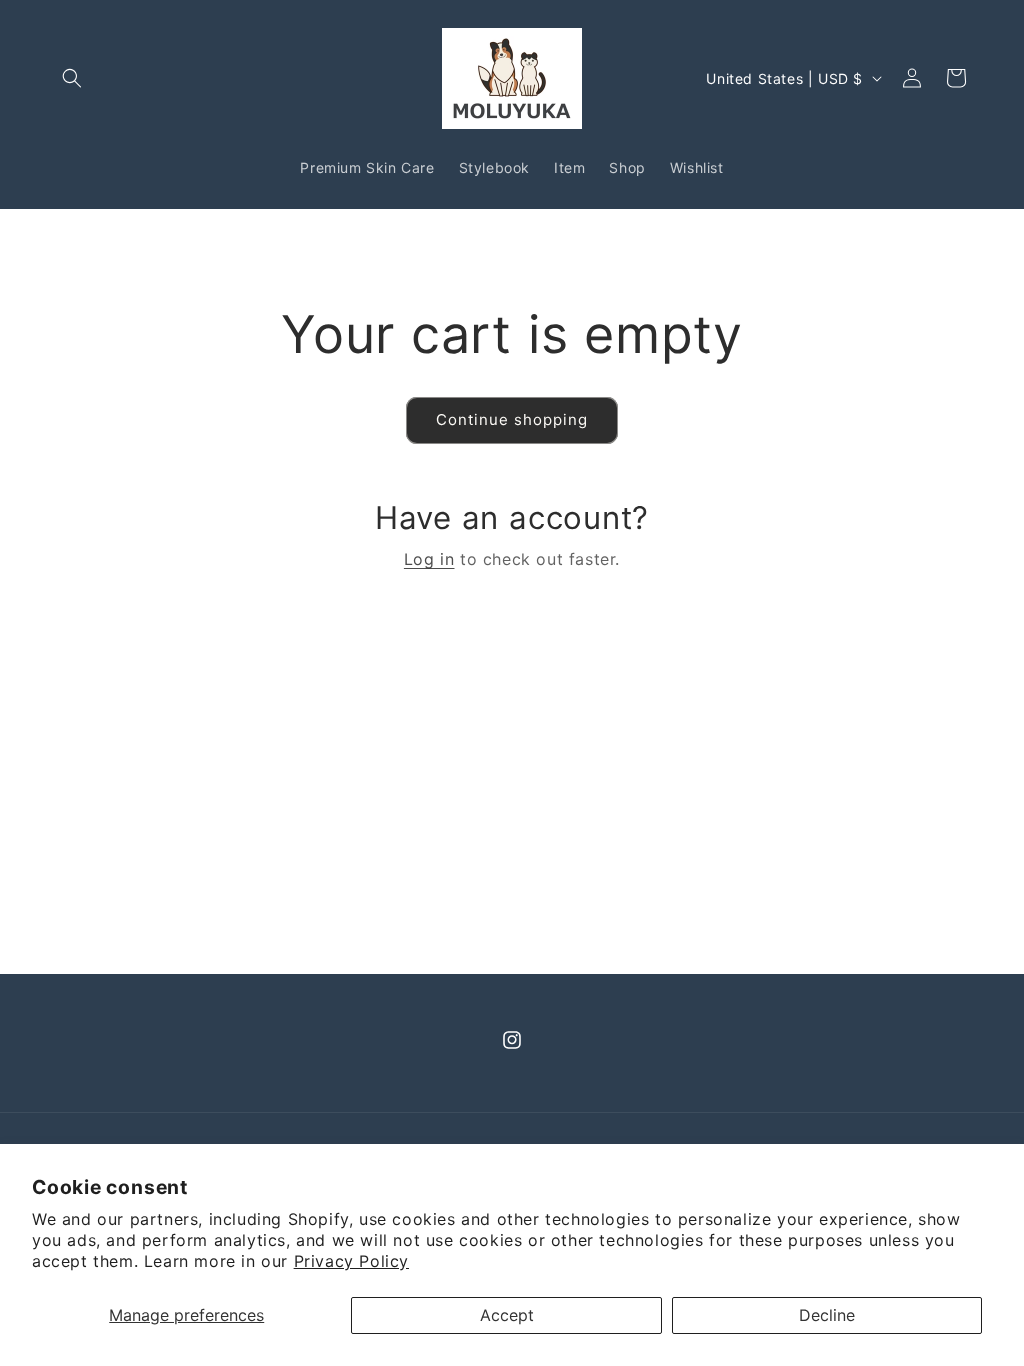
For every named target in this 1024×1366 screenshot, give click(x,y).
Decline (827, 1315)
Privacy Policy (351, 1261)
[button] (72, 78)
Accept (507, 1315)
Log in (429, 559)
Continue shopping (512, 419)
